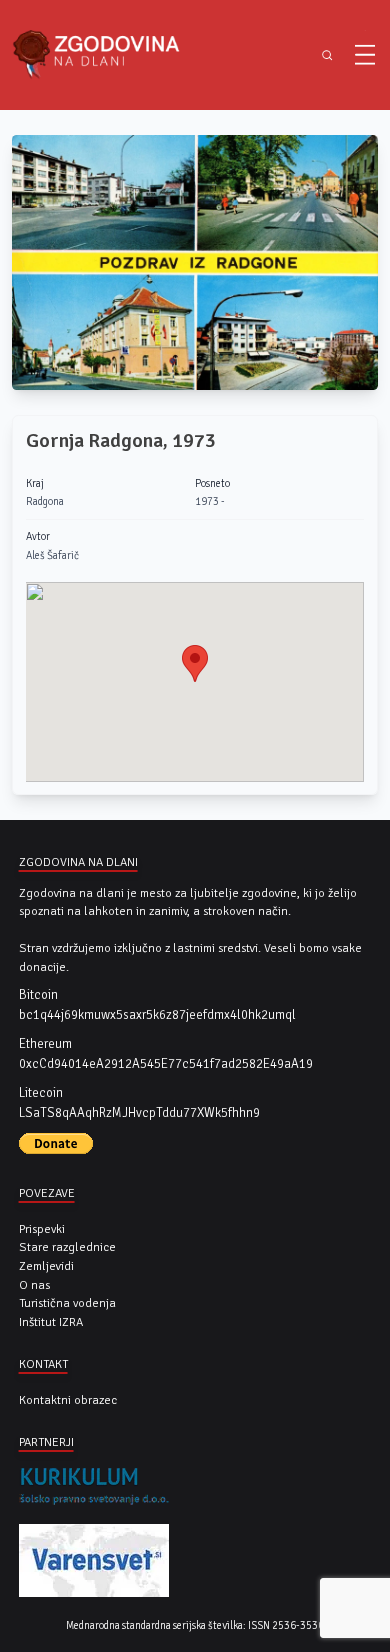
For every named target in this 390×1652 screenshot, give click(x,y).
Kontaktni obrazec (68, 1400)
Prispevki (42, 1229)
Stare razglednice (67, 1247)
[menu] (365, 55)
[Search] (327, 55)
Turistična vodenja (67, 1303)
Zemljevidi (46, 1266)
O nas (34, 1285)
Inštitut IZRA (51, 1322)
